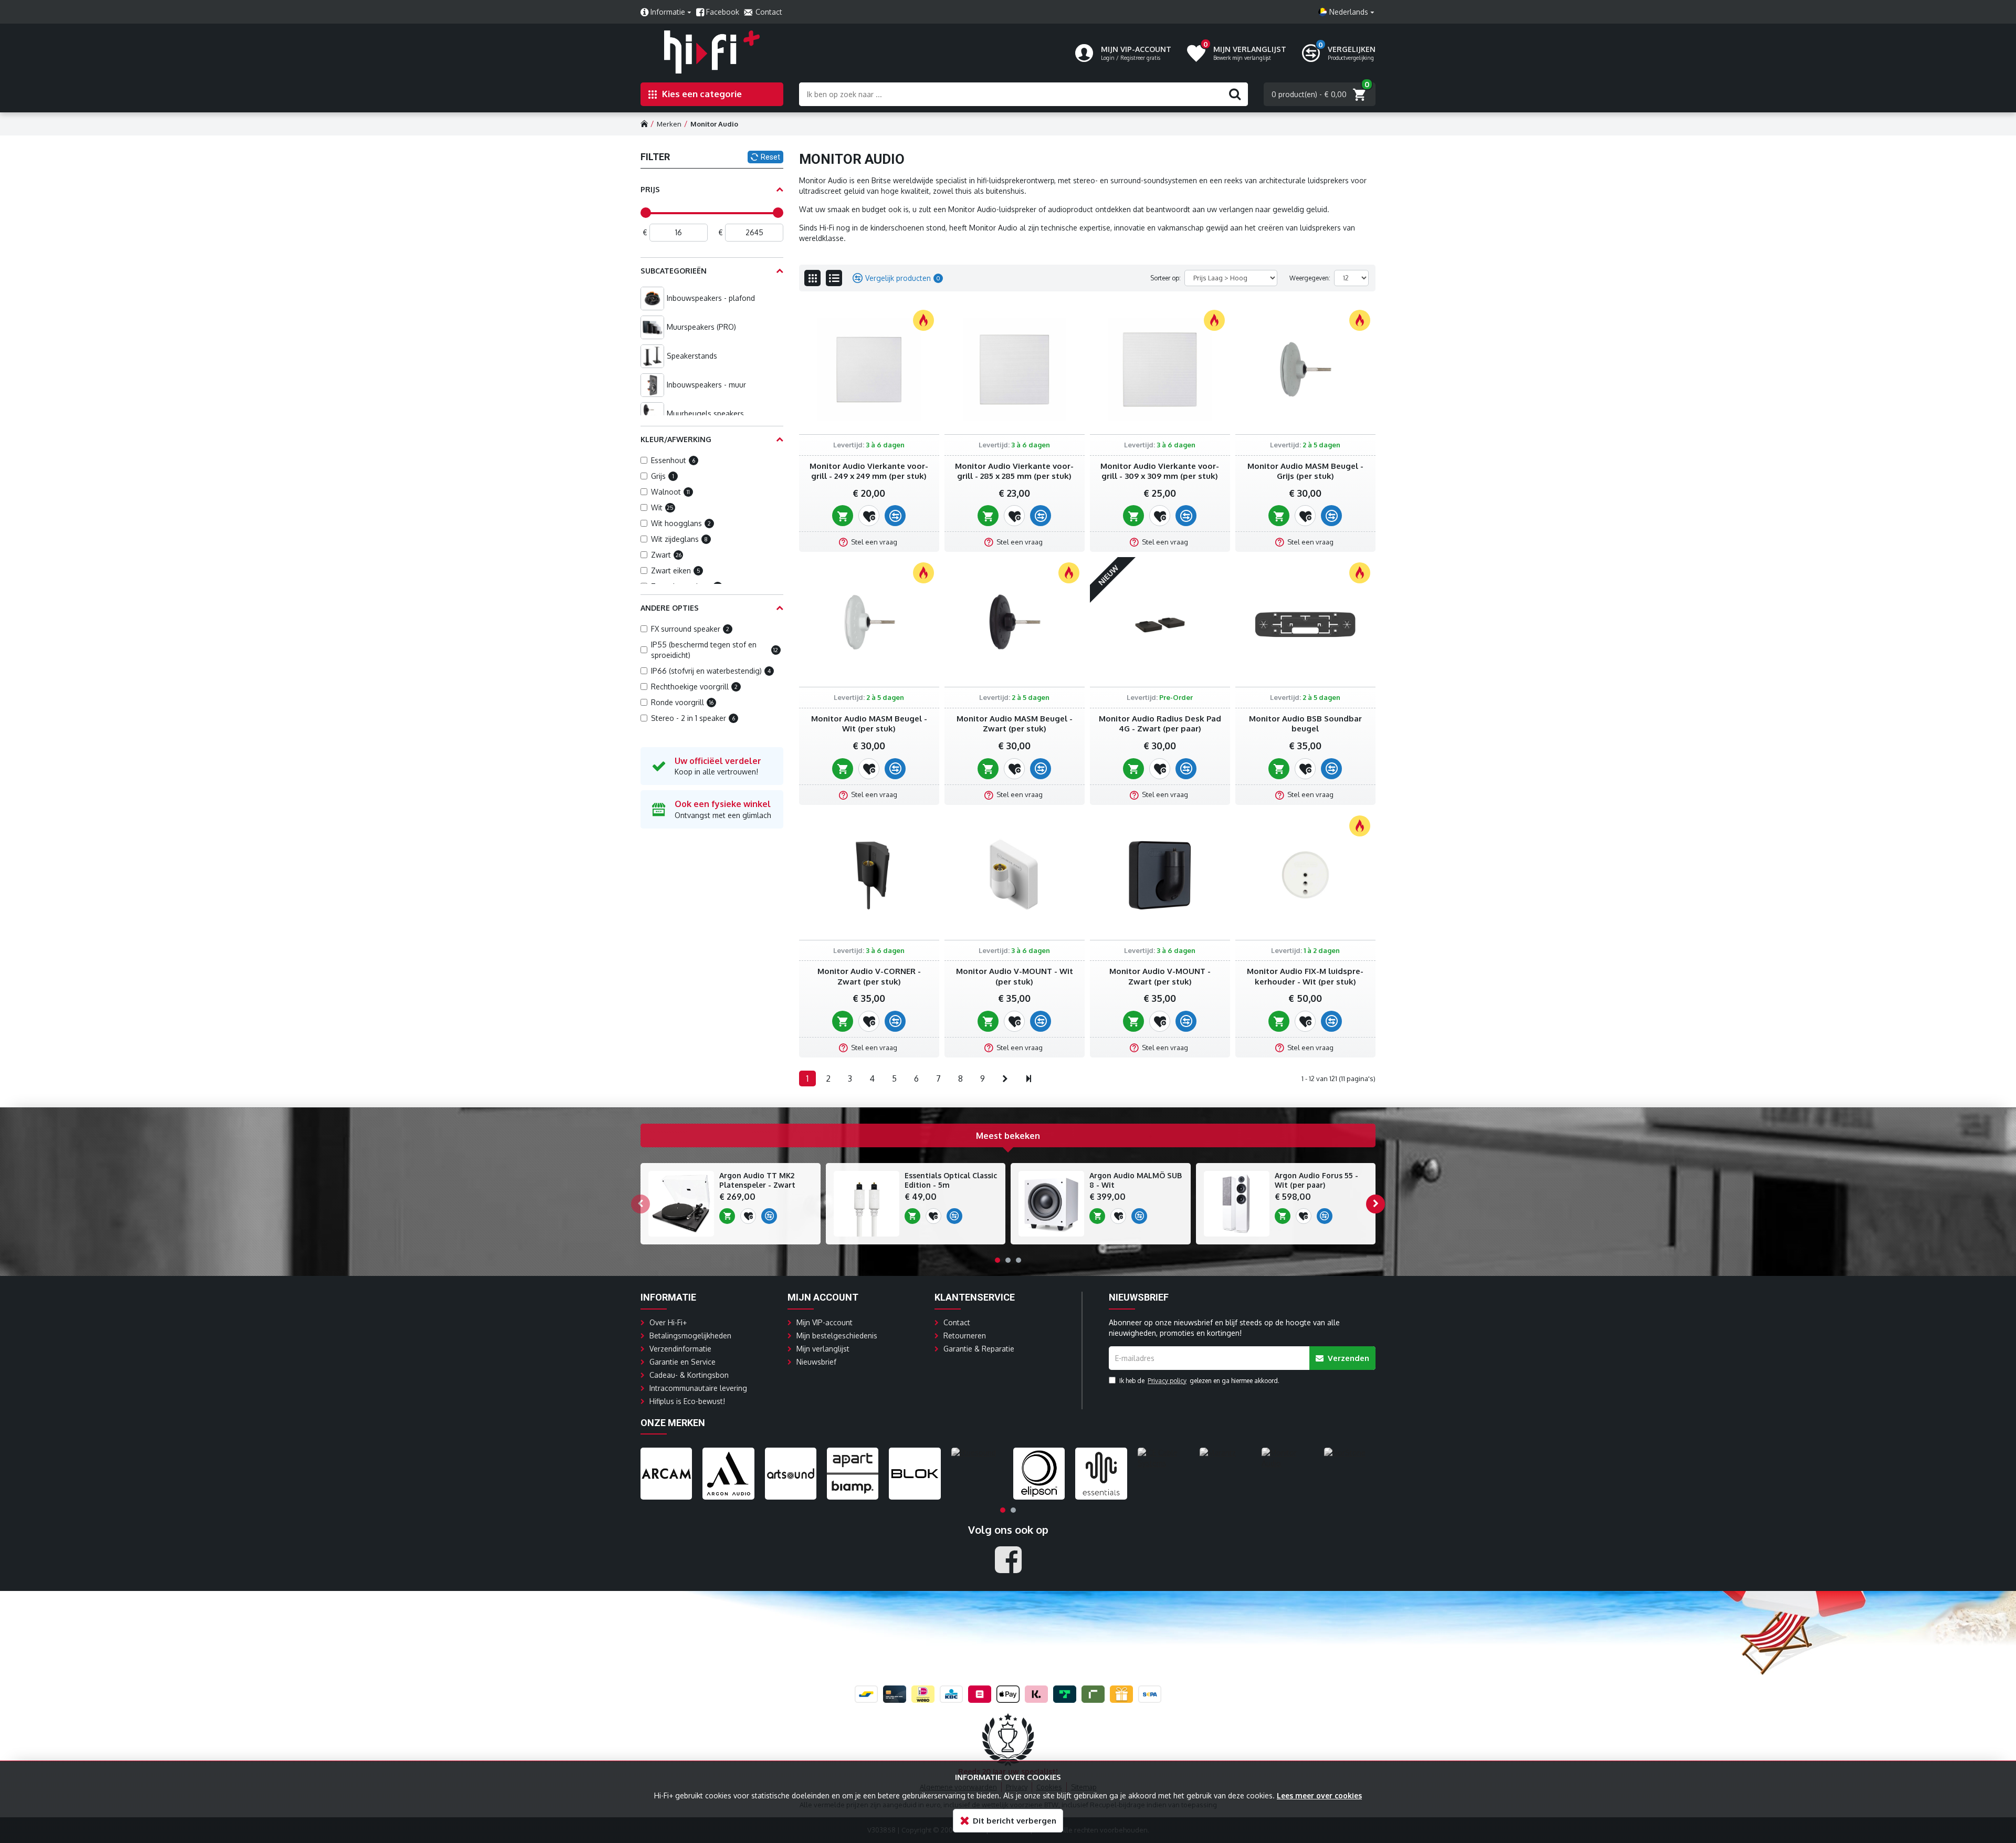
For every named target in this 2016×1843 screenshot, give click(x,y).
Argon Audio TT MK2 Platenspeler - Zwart (757, 1180)
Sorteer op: (1165, 278)
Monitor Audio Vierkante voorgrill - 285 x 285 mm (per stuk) (1014, 471)
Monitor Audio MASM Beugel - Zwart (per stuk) (1015, 724)
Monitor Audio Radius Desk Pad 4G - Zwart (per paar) (1160, 724)
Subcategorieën (674, 271)
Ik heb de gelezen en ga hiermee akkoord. (1199, 1381)
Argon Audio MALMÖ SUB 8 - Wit (1136, 1180)
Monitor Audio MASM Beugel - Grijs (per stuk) (1305, 471)
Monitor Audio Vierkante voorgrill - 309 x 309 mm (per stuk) (1160, 471)
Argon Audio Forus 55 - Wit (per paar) (1316, 1180)
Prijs (650, 189)
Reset (770, 157)
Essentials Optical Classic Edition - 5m (951, 1180)
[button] (640, 1204)
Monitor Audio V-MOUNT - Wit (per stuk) (1015, 976)
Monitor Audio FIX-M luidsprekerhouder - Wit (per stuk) (1305, 976)
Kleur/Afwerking (676, 439)
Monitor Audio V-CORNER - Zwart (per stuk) (869, 976)
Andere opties (670, 608)
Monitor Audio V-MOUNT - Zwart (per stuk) (1160, 976)
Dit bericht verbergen (1015, 1821)
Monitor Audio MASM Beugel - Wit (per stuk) (869, 724)
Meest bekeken (1008, 1136)
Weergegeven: (1310, 278)
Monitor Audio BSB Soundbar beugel (1305, 724)
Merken (669, 124)
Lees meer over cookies (1319, 1795)
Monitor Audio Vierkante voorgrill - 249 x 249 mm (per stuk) (869, 471)
